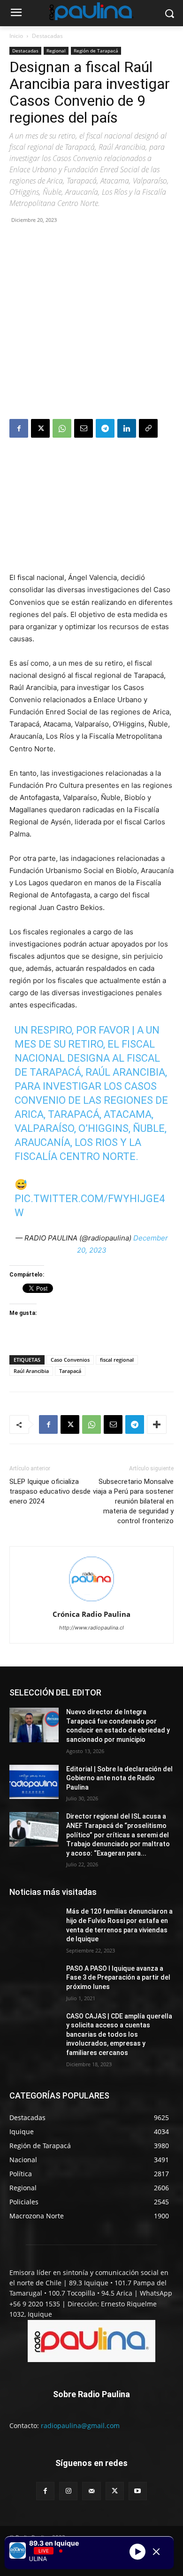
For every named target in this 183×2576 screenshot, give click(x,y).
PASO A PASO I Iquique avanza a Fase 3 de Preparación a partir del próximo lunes (118, 1978)
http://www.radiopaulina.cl (91, 1628)
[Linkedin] (127, 428)
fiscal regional (117, 1360)
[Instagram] (68, 2491)
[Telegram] (105, 428)
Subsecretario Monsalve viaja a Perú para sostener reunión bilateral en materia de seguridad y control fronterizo (133, 1501)
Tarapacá (70, 1371)
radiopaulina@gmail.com (80, 2426)
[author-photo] (91, 1601)
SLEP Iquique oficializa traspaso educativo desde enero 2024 (50, 1491)
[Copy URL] (148, 428)
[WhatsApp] (62, 428)
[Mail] (91, 2491)
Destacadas (47, 36)
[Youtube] (138, 2491)
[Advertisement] (91, 323)
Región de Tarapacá (96, 51)
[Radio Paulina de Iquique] (91, 11)
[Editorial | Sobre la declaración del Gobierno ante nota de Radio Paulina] (34, 1782)
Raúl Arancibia (31, 1371)
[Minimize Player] (156, 2552)
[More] (157, 1424)
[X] (40, 428)
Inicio (16, 36)
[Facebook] (19, 428)
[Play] (137, 2552)
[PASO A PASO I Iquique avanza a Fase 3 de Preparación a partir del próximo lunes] (34, 1982)
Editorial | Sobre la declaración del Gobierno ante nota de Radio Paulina (119, 1778)
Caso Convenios (70, 1360)
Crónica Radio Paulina (91, 1614)
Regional (56, 51)
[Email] (84, 428)
